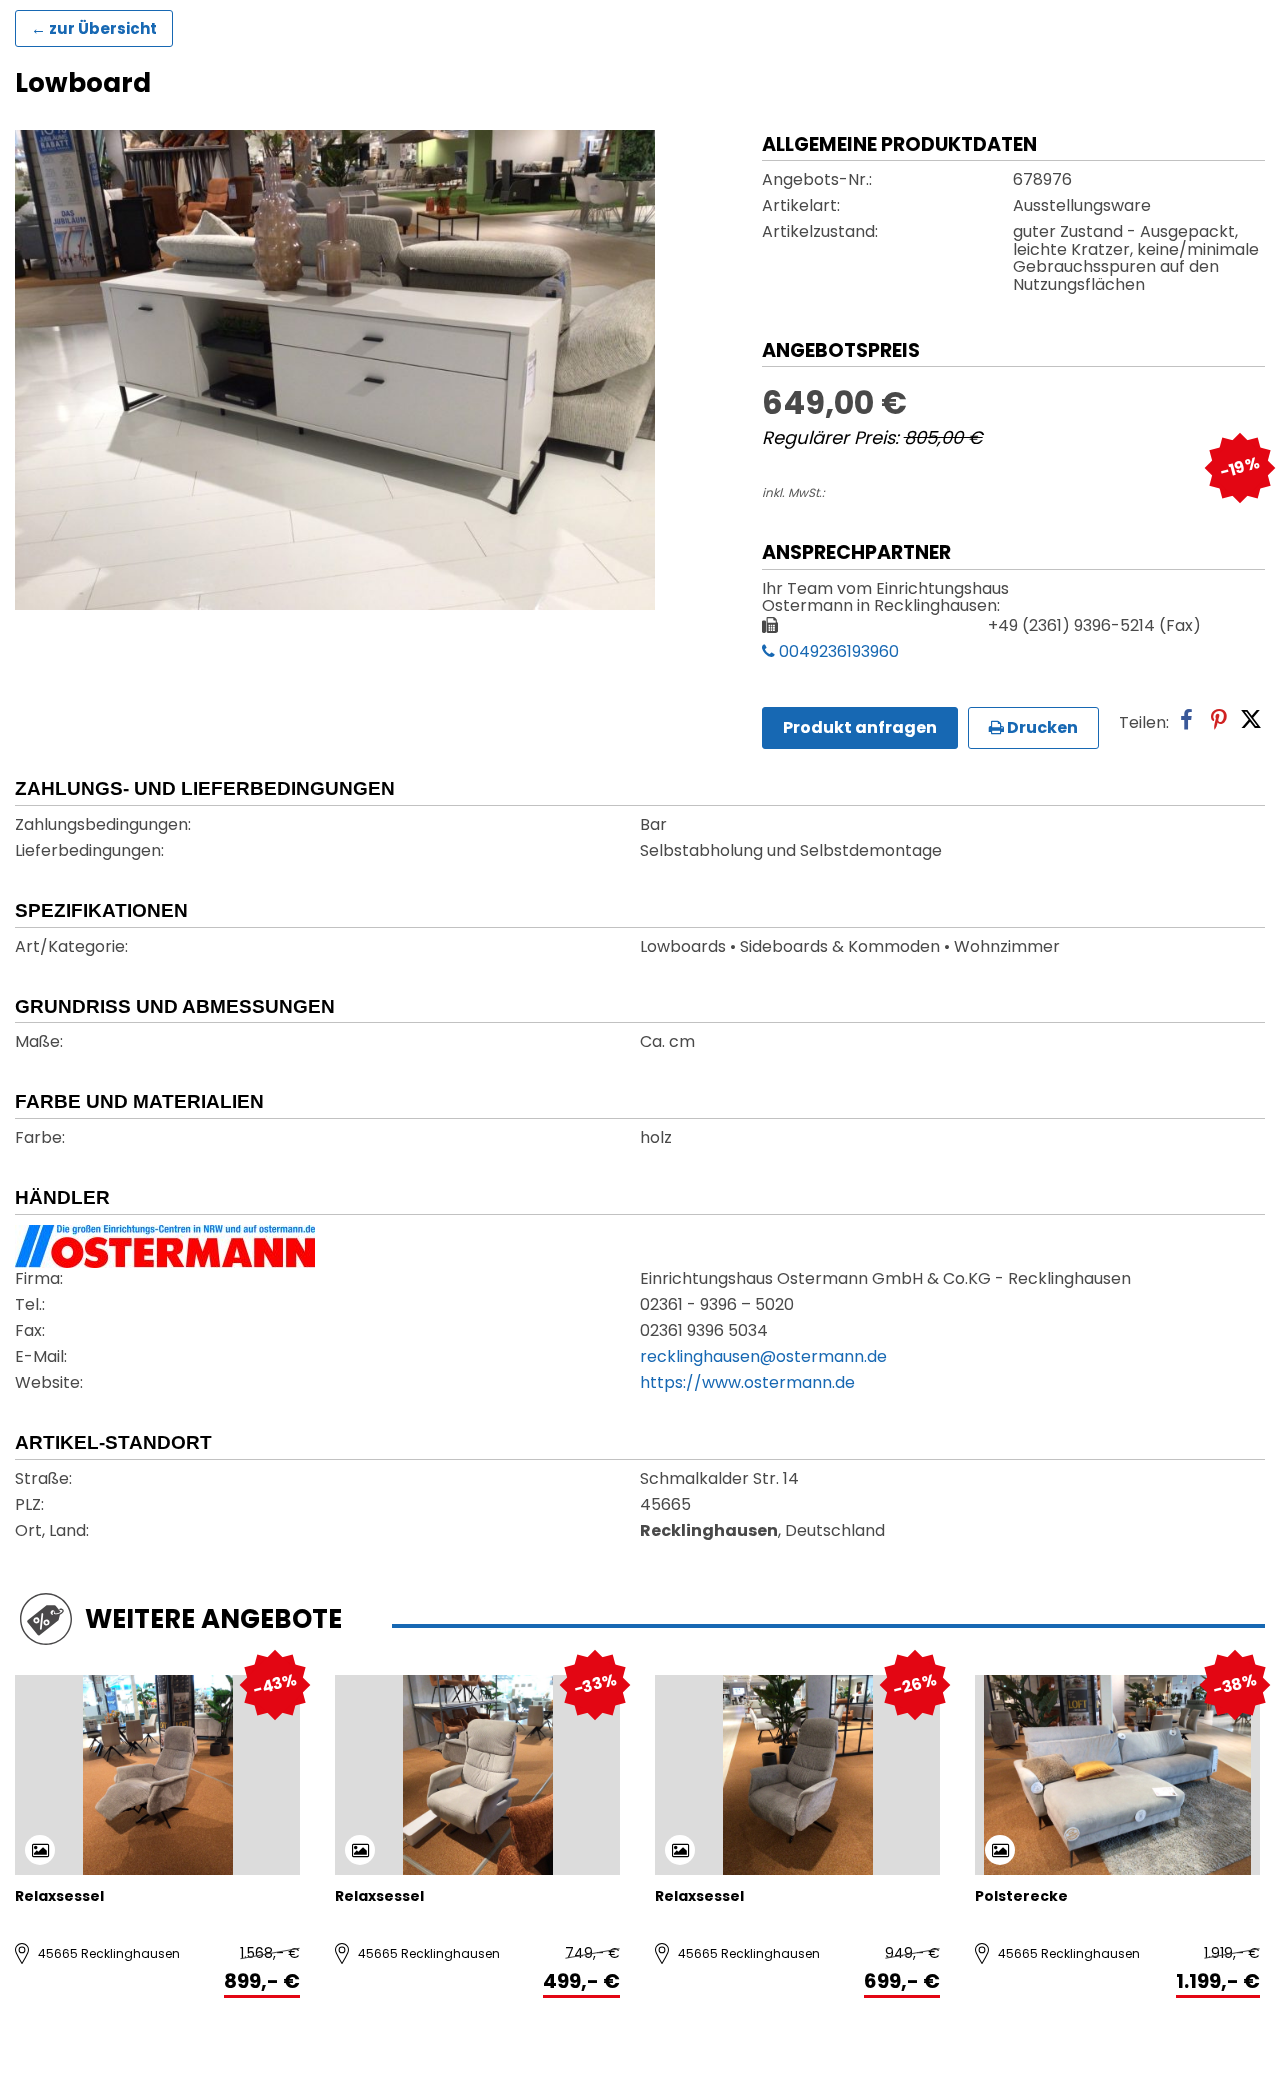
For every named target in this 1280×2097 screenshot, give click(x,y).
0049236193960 (837, 653)
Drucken (1041, 727)
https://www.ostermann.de (747, 1384)
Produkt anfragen (860, 727)
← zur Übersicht (94, 28)
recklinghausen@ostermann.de (763, 1358)
